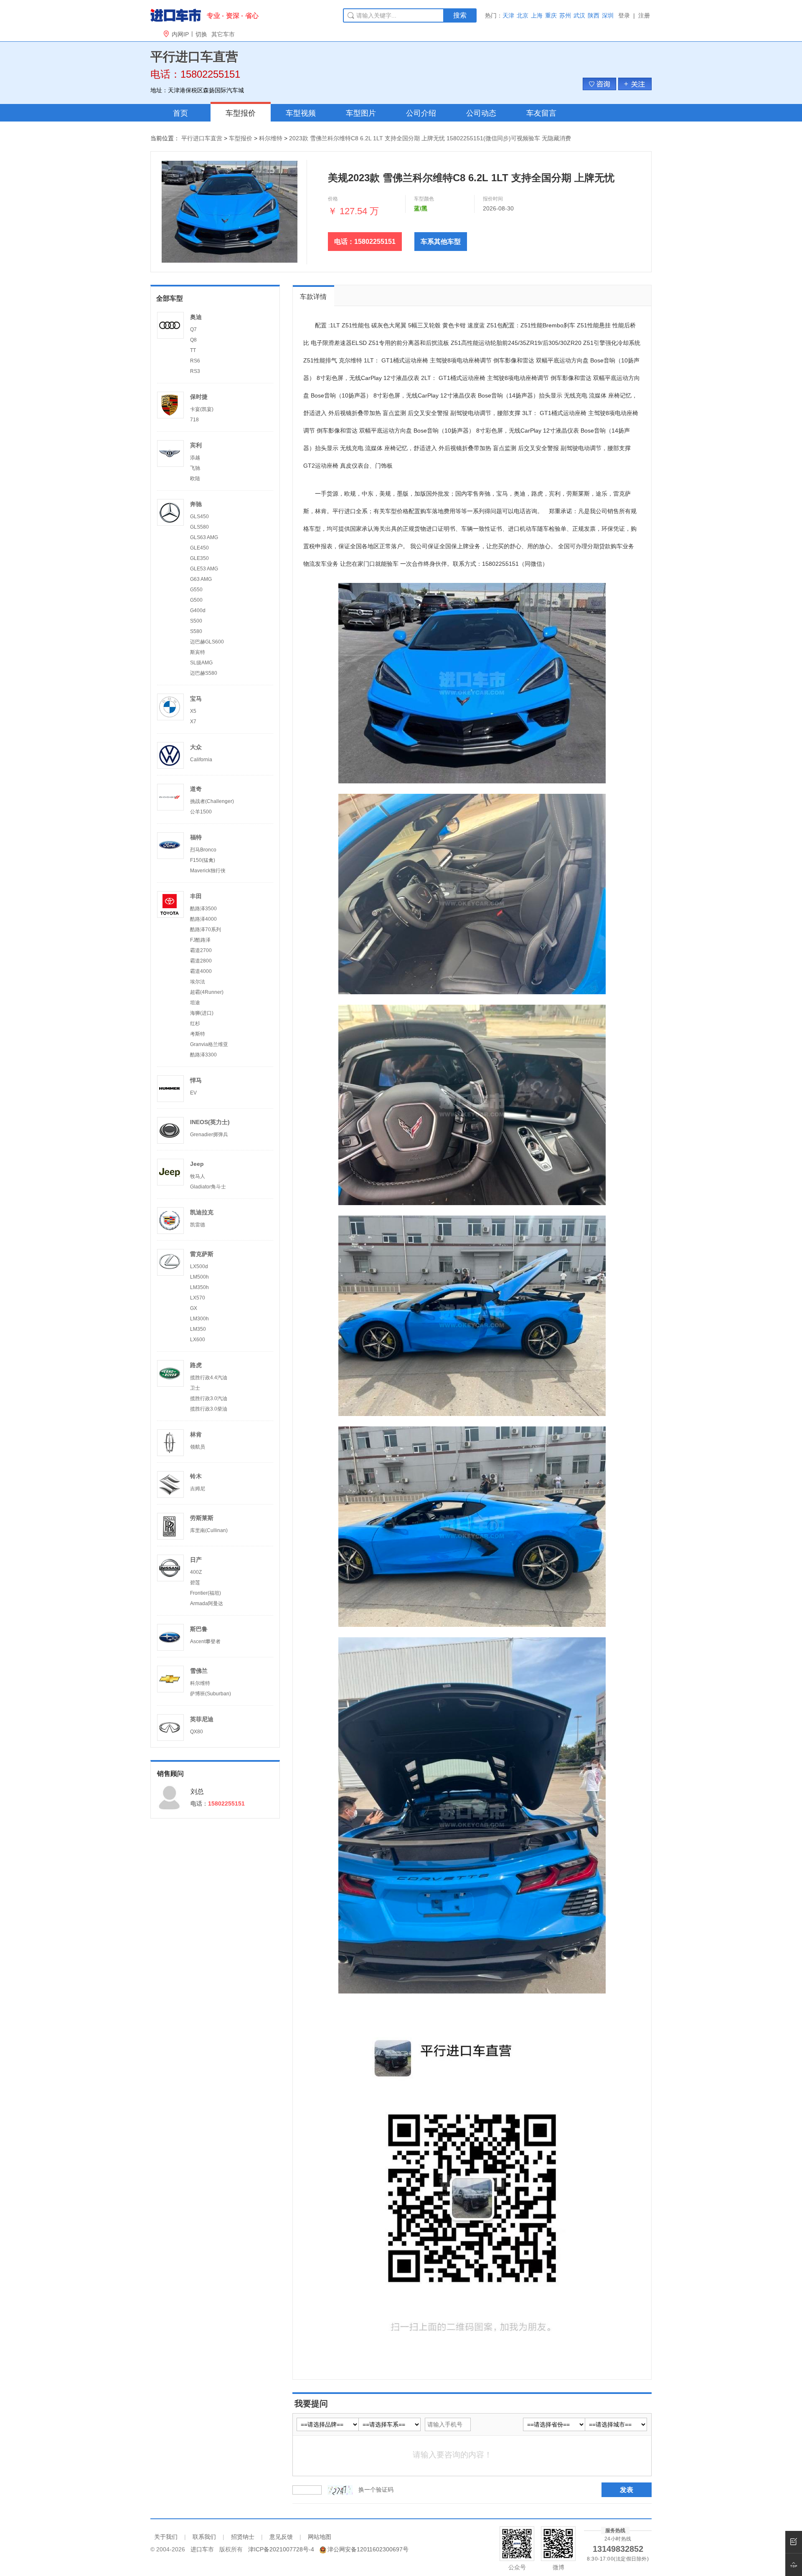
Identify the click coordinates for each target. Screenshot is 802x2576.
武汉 (579, 15)
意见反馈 (281, 2537)
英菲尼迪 (202, 1719)
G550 (196, 590)
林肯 (196, 1434)
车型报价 (241, 113)
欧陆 (195, 479)
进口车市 (202, 2549)
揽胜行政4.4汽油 (209, 1378)
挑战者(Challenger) (212, 801)
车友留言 (541, 113)
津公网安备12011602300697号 (368, 2549)
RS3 (195, 371)
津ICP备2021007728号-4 (281, 2549)
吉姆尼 (198, 1489)
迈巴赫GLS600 (207, 642)
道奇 (196, 789)
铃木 (196, 1476)
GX (194, 1308)
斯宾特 (198, 652)
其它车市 (223, 34)
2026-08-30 (498, 208)
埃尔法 (198, 982)
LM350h (199, 1287)
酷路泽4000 (203, 919)
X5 (193, 711)
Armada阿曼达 (207, 1603)
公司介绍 (421, 113)
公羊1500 (201, 812)
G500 (196, 600)
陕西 (594, 15)
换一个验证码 (376, 2490)
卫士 (195, 1388)
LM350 (198, 1329)
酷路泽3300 (203, 1055)
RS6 (195, 361)
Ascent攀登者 (205, 1641)
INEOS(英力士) (210, 1122)
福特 (196, 837)
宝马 (196, 699)
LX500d (199, 1266)
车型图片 (361, 113)
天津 (508, 15)
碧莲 (195, 1583)
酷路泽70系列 (206, 930)
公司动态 (481, 113)
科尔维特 (271, 138)
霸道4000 (201, 971)
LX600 (198, 1340)
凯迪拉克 (202, 1212)
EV (193, 1093)
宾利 (196, 445)
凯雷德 (198, 1225)
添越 (195, 458)
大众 (196, 747)
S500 (196, 621)
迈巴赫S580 (204, 673)
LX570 (198, 1298)
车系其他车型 (441, 242)
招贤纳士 (243, 2537)
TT (193, 350)
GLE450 (199, 548)
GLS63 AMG (204, 537)
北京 (523, 15)
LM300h (199, 1319)
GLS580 (199, 527)
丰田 (196, 896)
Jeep (197, 1164)
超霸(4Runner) (207, 992)
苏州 (565, 15)
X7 (193, 722)
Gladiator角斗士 (208, 1187)
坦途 (195, 1003)
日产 (196, 1560)
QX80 (197, 1732)
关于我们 (166, 2537)
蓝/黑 (421, 208)
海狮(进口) (202, 1013)
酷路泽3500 (203, 909)
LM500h (199, 1277)
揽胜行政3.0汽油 (209, 1398)
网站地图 (320, 2537)
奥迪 (196, 317)
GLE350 (199, 558)
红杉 (195, 1023)
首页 (180, 113)
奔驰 (196, 504)
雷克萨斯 (202, 1254)
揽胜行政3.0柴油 (209, 1409)
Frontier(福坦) (206, 1593)
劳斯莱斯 (202, 1518)
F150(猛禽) (203, 860)
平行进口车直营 (202, 138)
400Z (196, 1572)
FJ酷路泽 (200, 940)
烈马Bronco (203, 850)
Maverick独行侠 (208, 871)
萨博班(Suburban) (211, 1694)
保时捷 (199, 397)
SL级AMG (201, 663)
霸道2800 (201, 961)
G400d (198, 610)
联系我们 (204, 2537)
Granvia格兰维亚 (209, 1044)
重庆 (551, 15)
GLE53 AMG (204, 569)
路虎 (196, 1365)
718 (194, 420)
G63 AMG (201, 579)
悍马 (196, 1080)
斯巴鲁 (199, 1629)
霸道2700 (201, 950)
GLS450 (199, 517)
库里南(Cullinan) (209, 1530)
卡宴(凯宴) (202, 409)
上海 (537, 15)
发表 (627, 2490)
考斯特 (198, 1034)
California (201, 760)
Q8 (193, 340)
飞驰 (195, 468)
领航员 (198, 1447)
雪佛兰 (199, 1671)
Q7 (193, 329)
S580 (196, 631)
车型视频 (301, 113)
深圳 (608, 15)
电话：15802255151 (365, 242)
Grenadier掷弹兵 (209, 1135)
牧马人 (198, 1176)
